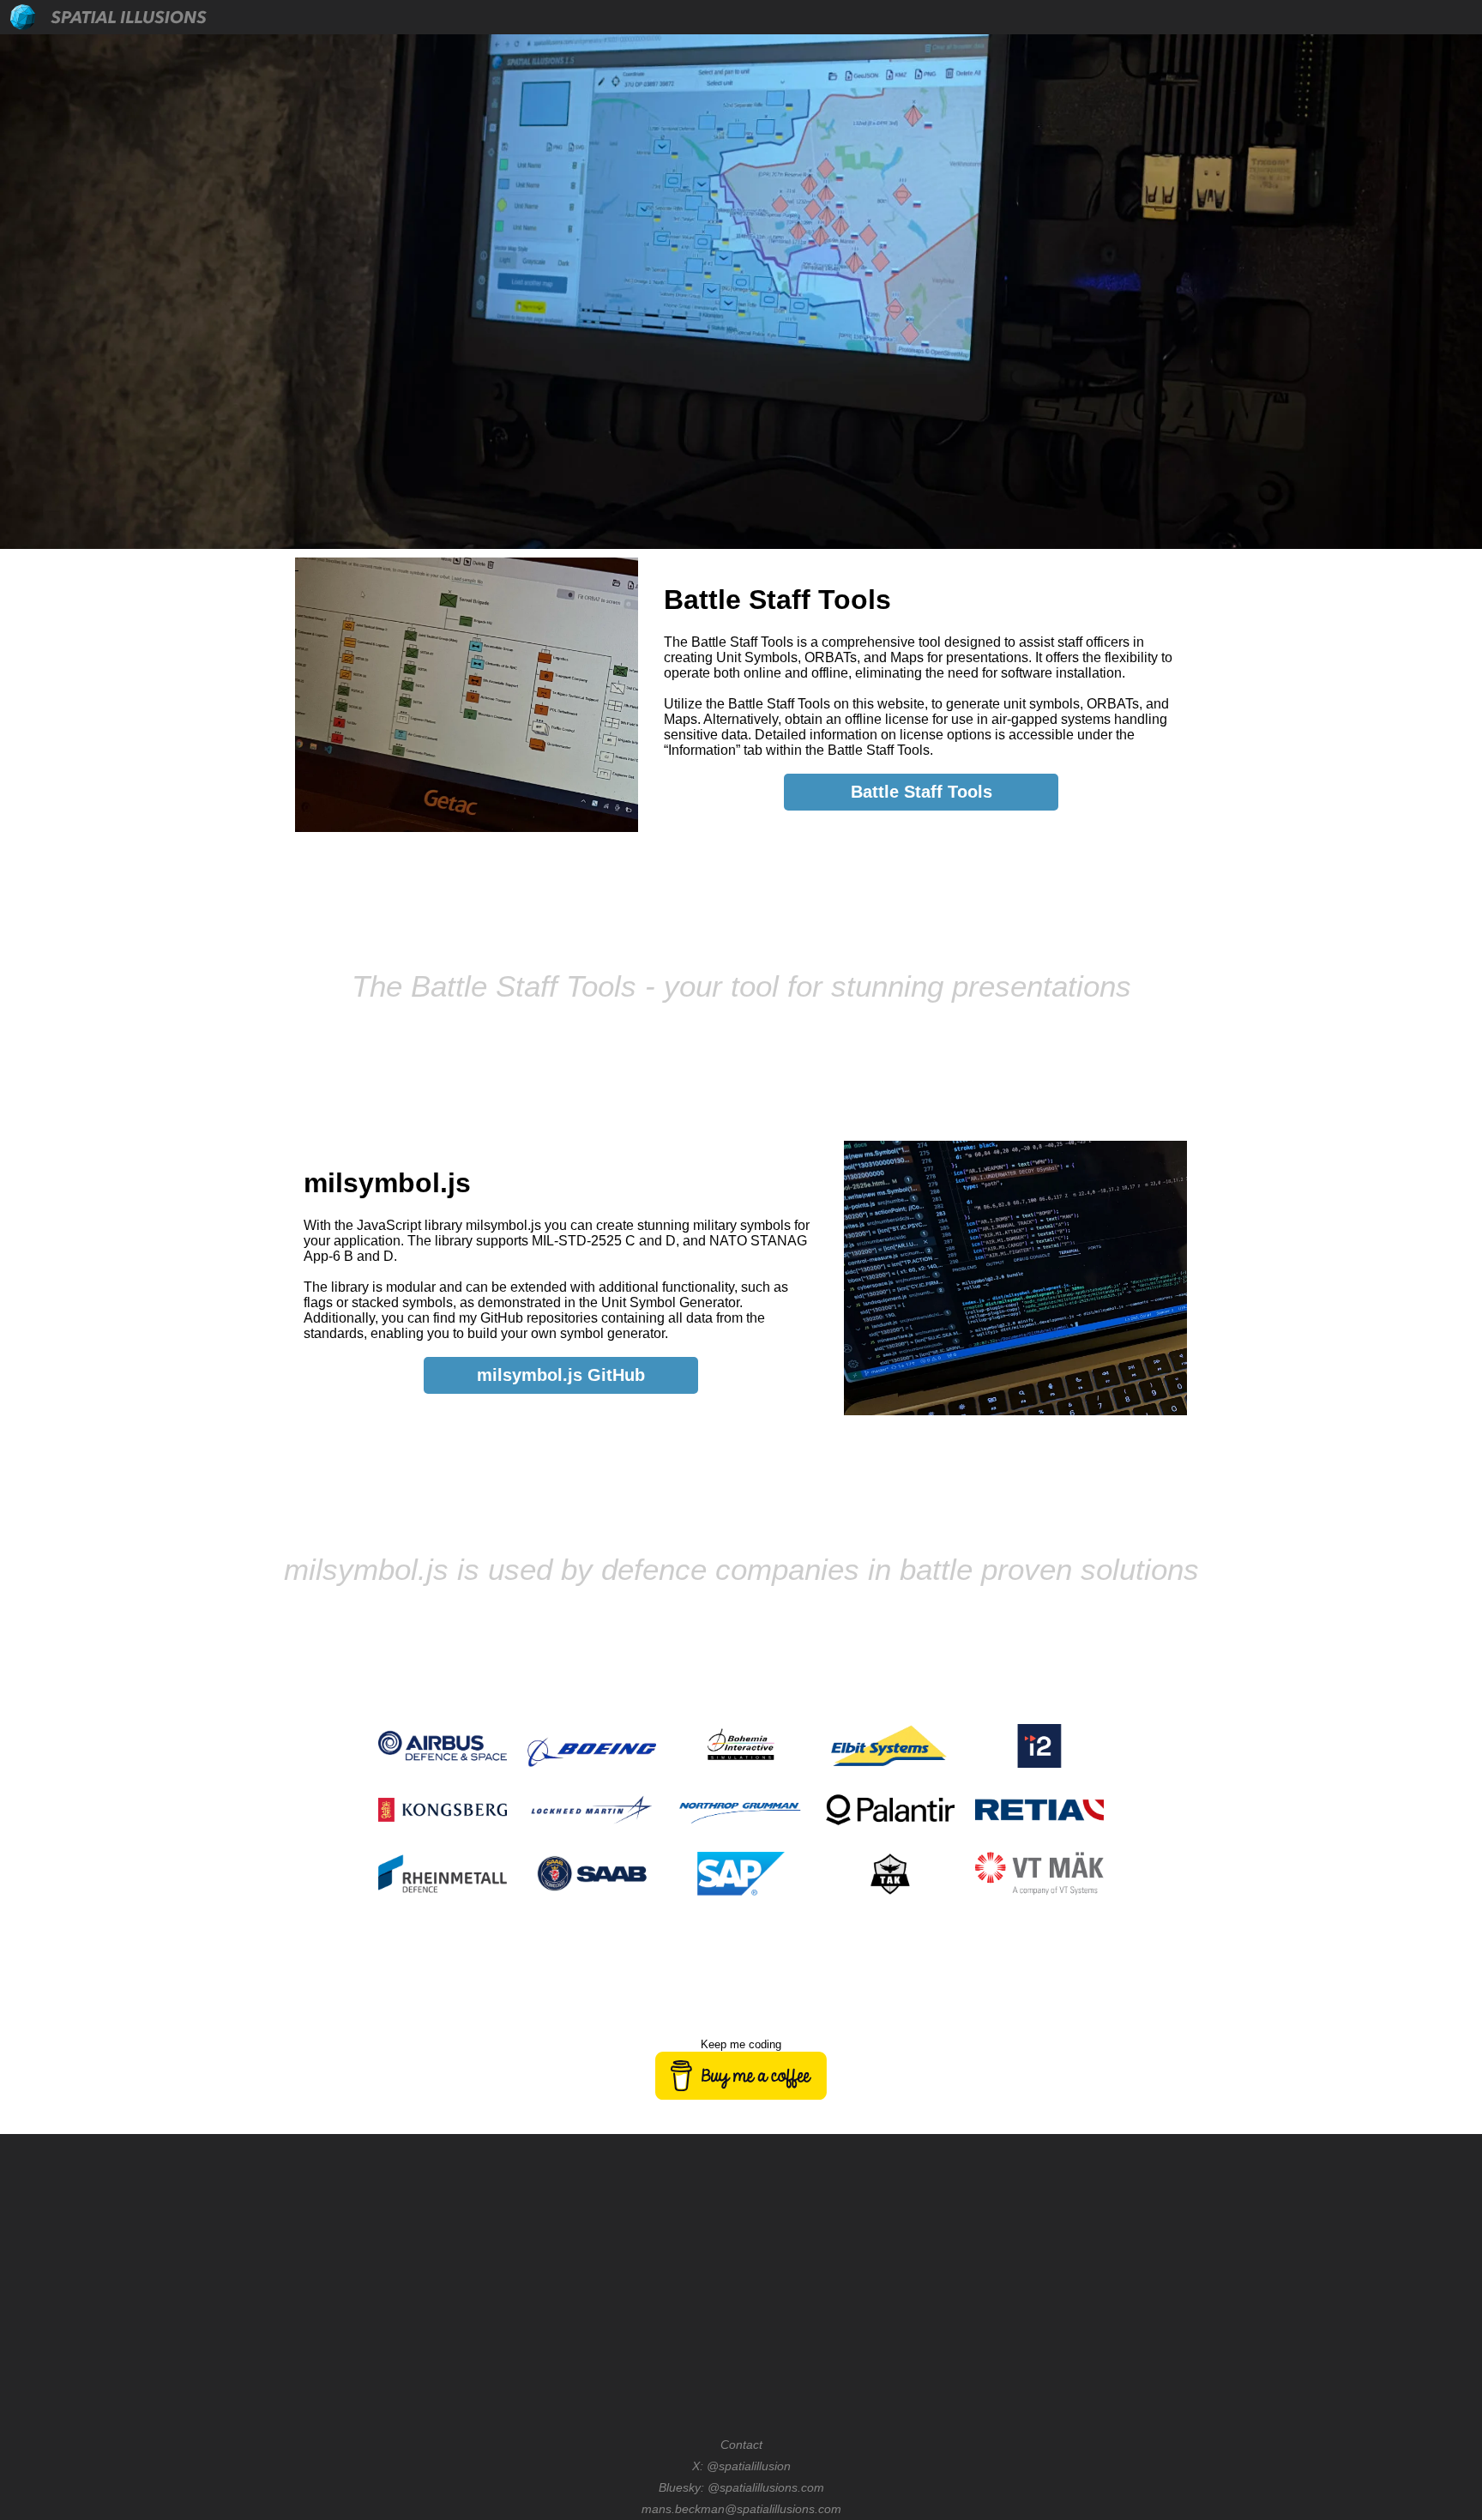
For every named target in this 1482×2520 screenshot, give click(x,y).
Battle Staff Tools (922, 792)
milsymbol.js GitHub (561, 1375)
